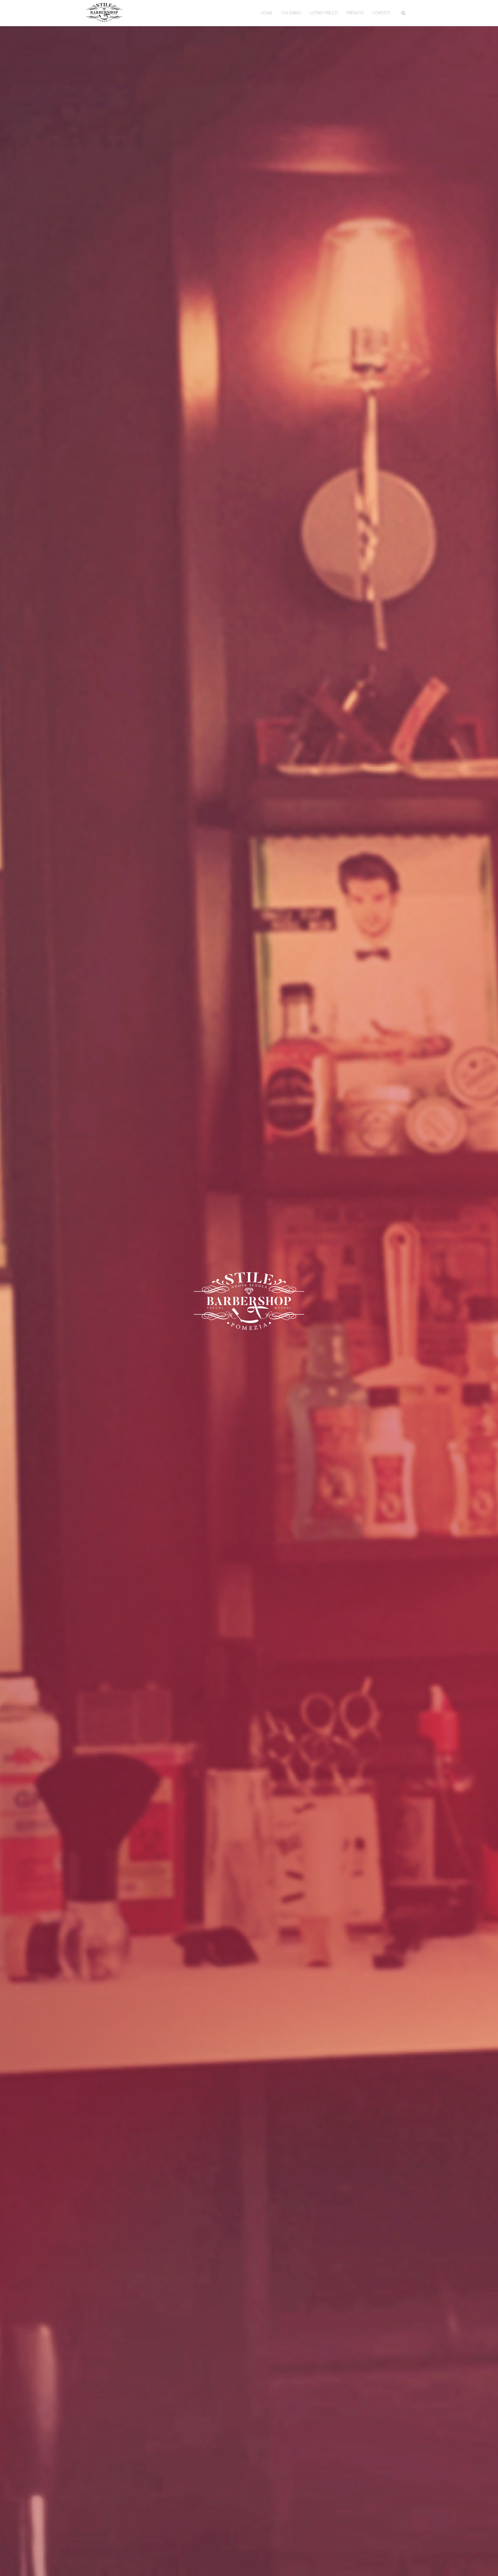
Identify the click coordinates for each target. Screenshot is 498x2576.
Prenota (355, 13)
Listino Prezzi (324, 13)
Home (267, 13)
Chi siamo (291, 13)
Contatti (381, 13)
